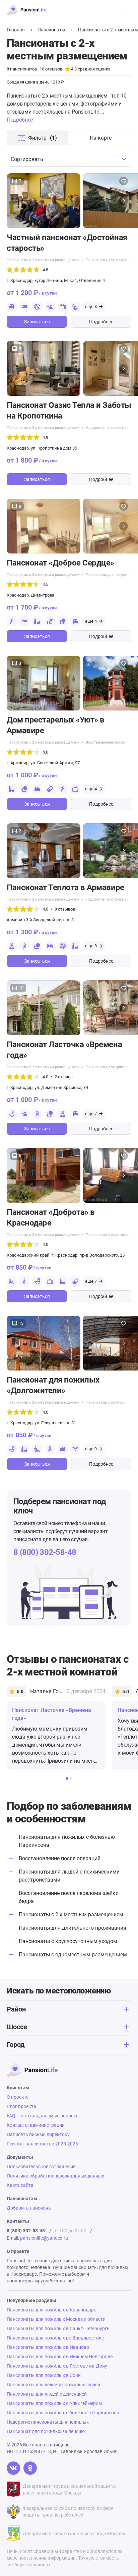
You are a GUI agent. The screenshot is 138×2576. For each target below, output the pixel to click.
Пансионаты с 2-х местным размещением (71, 1914)
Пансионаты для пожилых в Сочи (44, 2375)
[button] (124, 201)
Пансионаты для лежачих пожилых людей (53, 2385)
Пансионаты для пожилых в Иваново (48, 2347)
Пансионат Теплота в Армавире (65, 888)
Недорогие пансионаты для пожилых (48, 2422)
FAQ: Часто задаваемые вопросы (43, 2116)
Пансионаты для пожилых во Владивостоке (55, 2338)
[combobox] (69, 159)
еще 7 (91, 1113)
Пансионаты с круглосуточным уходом (68, 1941)
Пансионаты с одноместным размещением (73, 1955)
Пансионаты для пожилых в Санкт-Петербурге (58, 2328)
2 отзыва (64, 1077)
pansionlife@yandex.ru (44, 2238)
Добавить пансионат (30, 2208)
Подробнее (101, 322)
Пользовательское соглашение (41, 2166)
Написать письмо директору (38, 2134)
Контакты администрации (36, 2125)
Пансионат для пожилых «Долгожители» (53, 1385)
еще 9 (91, 1449)
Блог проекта (21, 2106)
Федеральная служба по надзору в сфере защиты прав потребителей (68, 2512)
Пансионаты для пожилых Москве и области (56, 2319)
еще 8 (91, 306)
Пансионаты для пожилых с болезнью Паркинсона (63, 2413)
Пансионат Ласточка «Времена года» (64, 1050)
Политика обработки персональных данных (55, 2176)
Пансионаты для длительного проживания (73, 1928)
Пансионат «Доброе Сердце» (60, 563)
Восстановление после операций (60, 1858)
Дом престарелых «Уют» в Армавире (56, 725)
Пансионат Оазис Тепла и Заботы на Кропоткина (69, 411)
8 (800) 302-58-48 (45, 1552)
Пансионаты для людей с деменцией (47, 2394)
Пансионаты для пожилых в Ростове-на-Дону (57, 2366)
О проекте (18, 2097)
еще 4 (91, 621)
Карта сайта (20, 2185)
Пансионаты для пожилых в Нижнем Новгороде (60, 2357)
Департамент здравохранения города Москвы (74, 2534)
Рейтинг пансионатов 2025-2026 (42, 2144)
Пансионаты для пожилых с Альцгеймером (54, 2403)
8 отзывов (65, 909)
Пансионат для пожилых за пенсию (46, 2431)
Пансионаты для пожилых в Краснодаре (51, 2310)
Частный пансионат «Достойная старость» (67, 243)
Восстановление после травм (111, 742)
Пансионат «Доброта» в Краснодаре (51, 1218)
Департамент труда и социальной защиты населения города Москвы (69, 2489)
